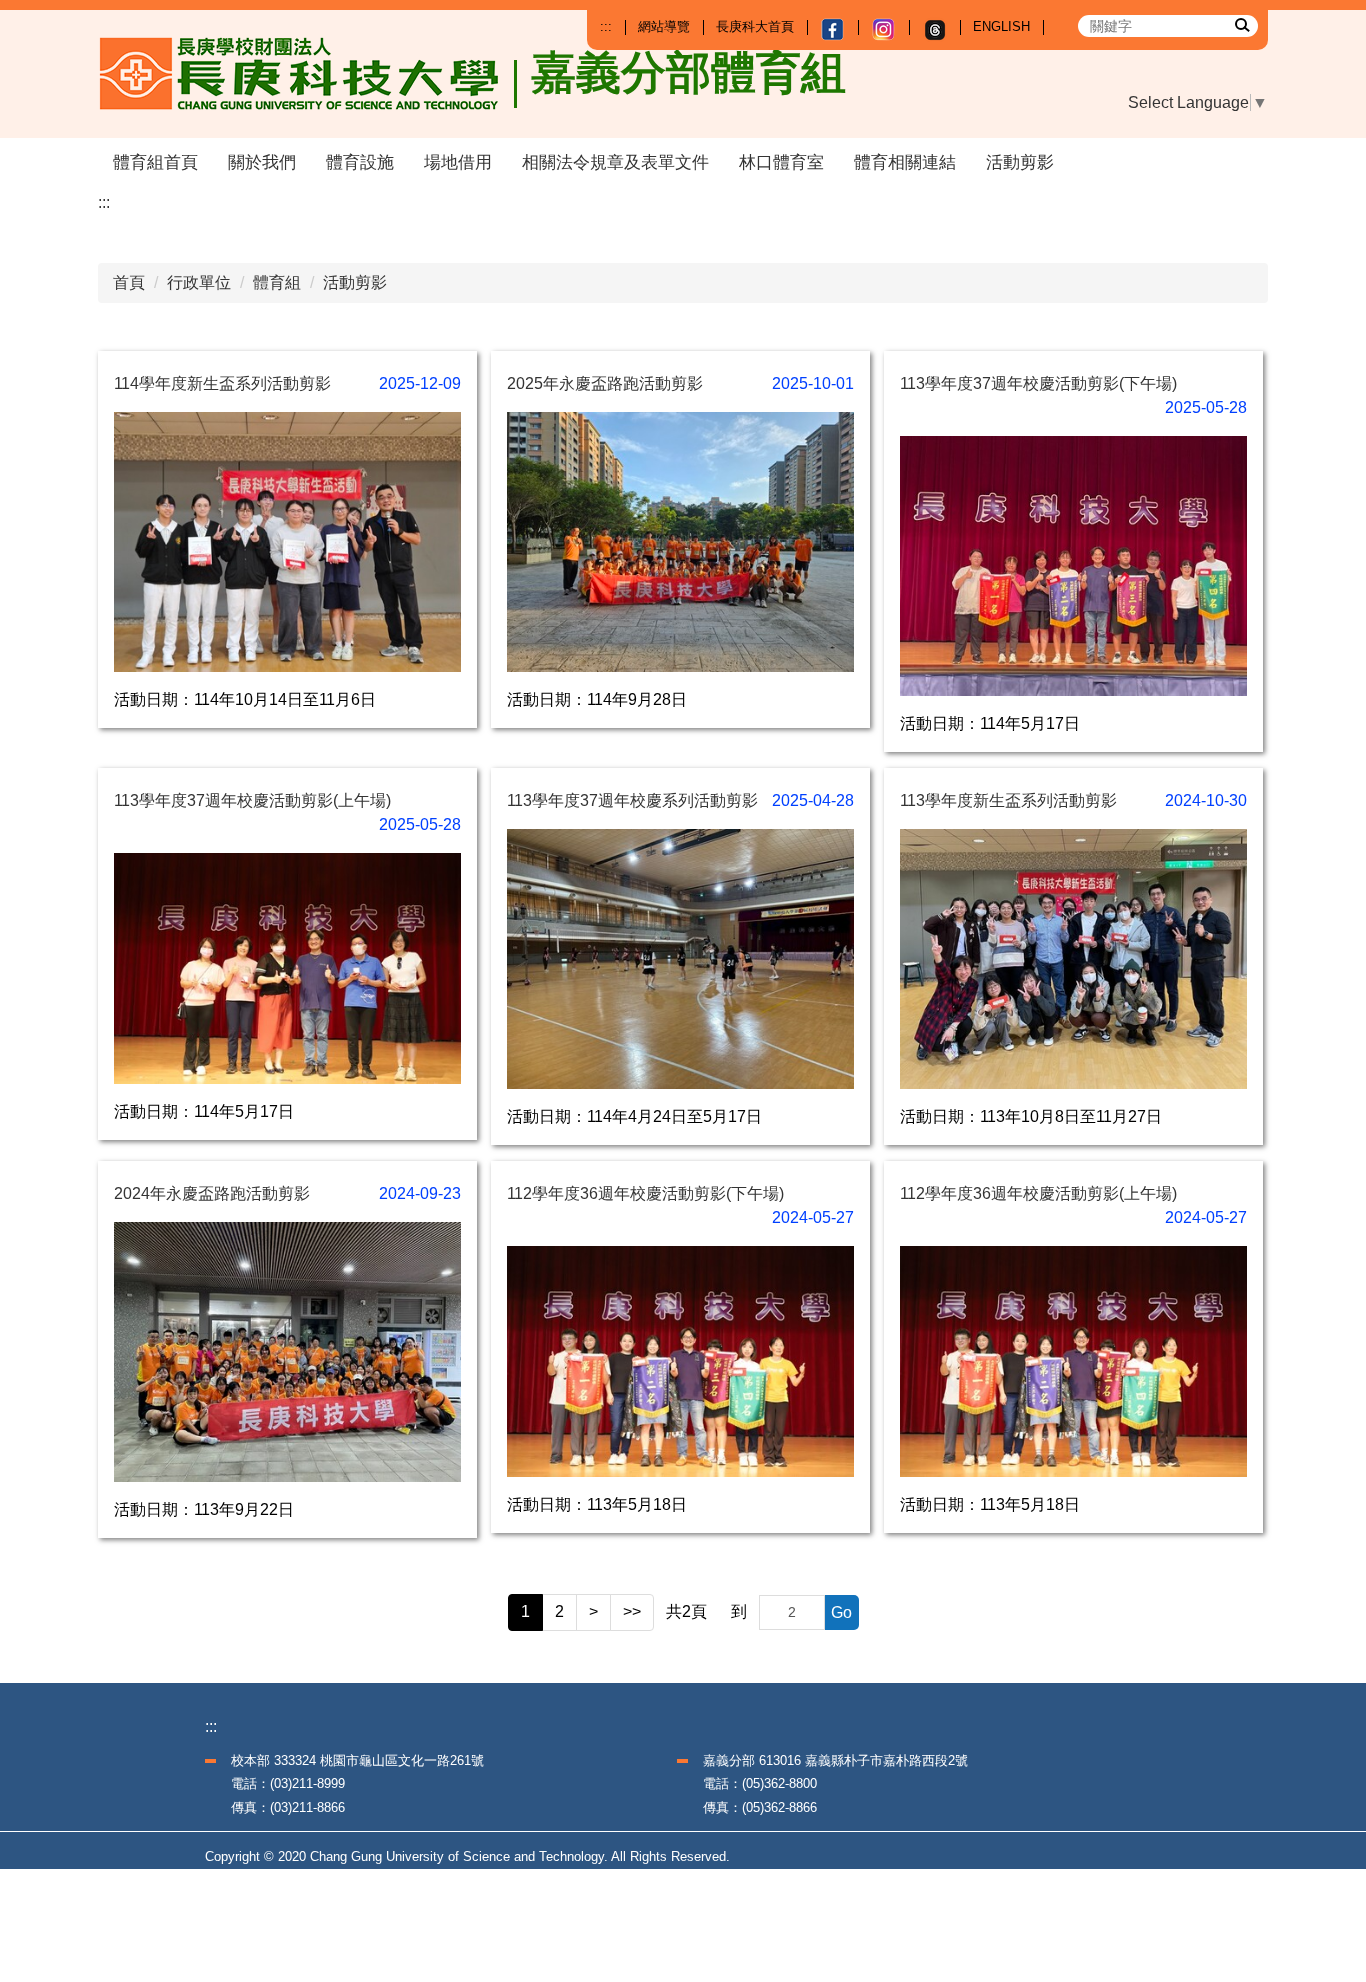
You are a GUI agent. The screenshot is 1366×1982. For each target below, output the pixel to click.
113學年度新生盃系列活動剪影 (1008, 800)
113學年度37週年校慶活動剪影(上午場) (252, 800)
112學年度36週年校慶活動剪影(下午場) (645, 1193)
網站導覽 (664, 26)
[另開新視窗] (832, 29)
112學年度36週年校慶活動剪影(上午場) (1038, 1193)
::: (606, 26)
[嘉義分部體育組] (308, 74)
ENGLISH (1001, 26)
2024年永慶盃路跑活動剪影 (212, 1193)
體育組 (277, 282)
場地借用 (458, 162)
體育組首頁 (155, 162)
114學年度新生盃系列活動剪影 (222, 383)
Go (841, 1612)
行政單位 (199, 282)
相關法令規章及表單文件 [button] (615, 162)
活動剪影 (1020, 162)
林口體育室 (781, 162)
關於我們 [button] (262, 162)
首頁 (129, 282)
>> (632, 1611)
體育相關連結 (905, 162)
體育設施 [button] (360, 162)
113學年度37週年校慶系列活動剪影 (632, 800)
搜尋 (1241, 24)
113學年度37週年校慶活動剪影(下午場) (1038, 383)
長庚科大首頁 (755, 26)
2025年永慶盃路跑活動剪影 (605, 383)
